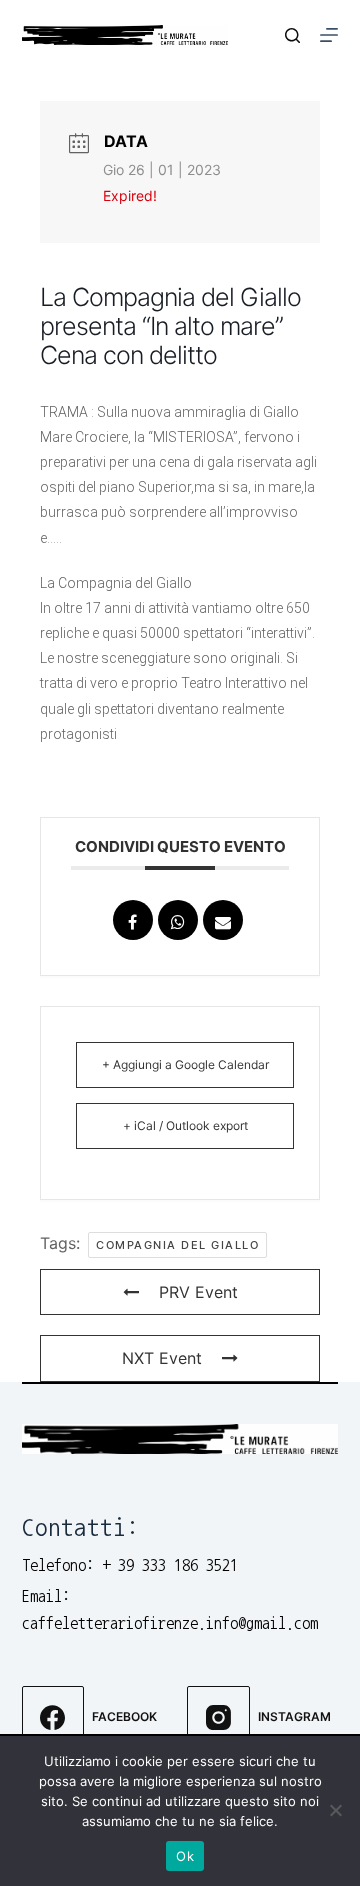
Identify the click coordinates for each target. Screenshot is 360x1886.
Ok (185, 1856)
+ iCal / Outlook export (185, 1125)
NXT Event (162, 1358)
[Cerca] (292, 35)
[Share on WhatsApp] (178, 920)
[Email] (223, 920)
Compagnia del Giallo (177, 1245)
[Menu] (329, 35)
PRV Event (198, 1292)
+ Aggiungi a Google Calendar (185, 1064)
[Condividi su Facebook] (133, 920)
